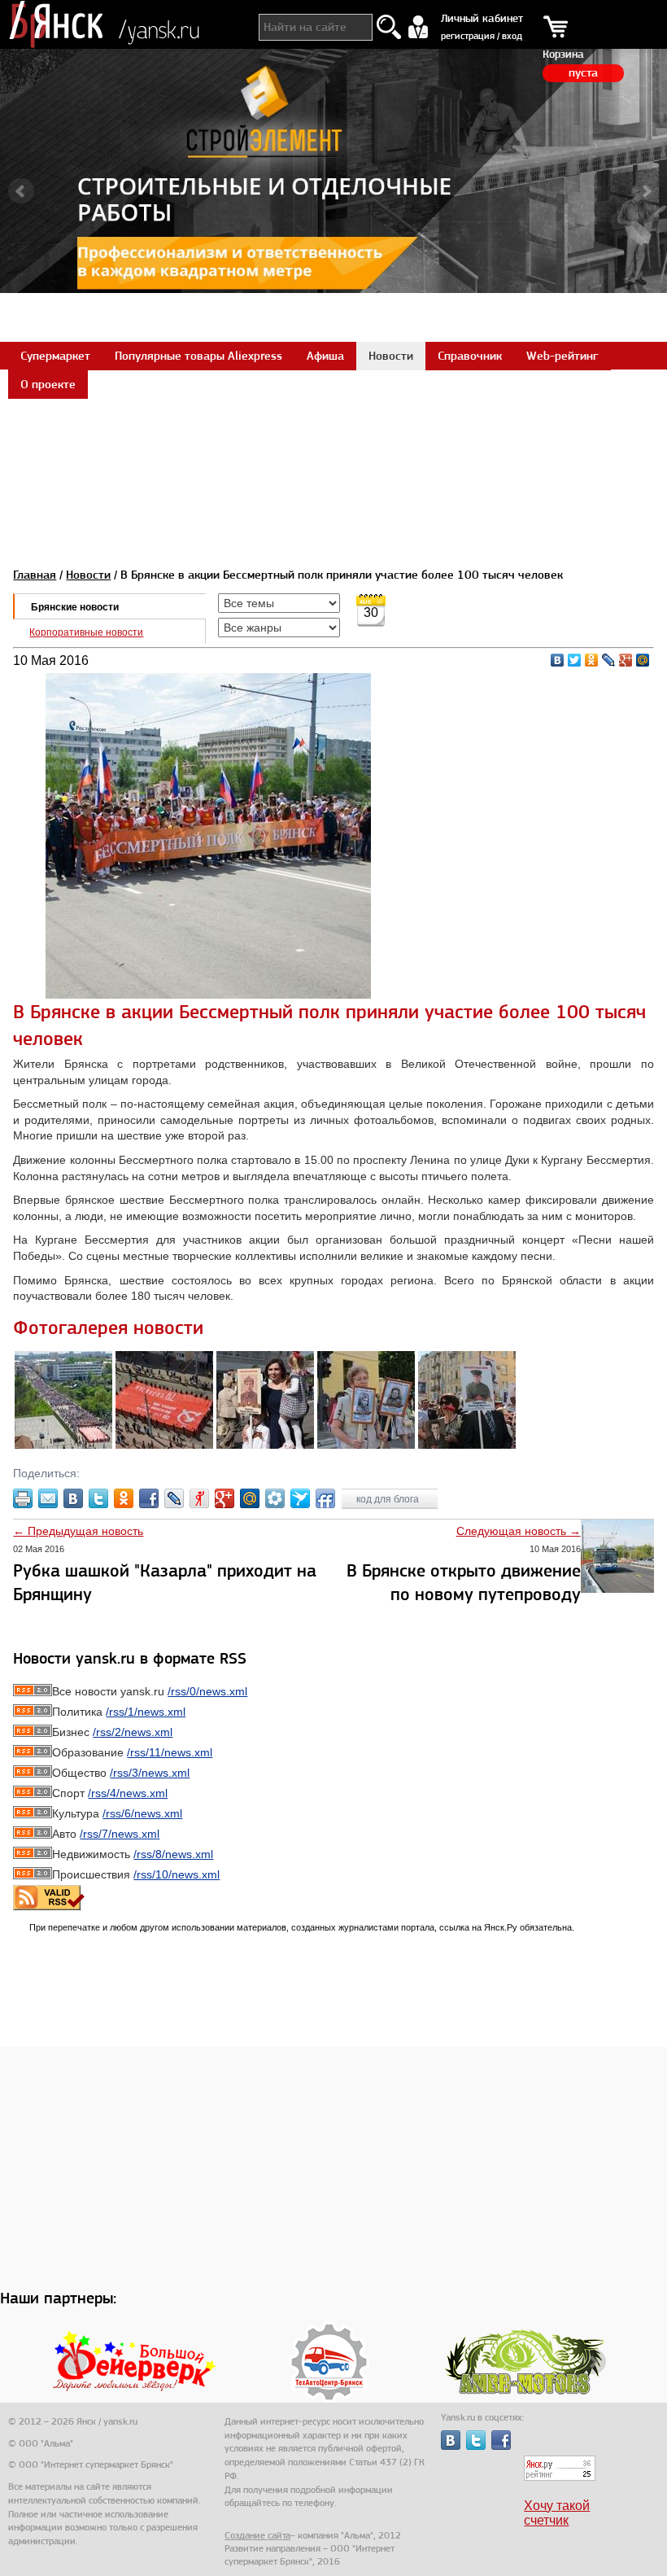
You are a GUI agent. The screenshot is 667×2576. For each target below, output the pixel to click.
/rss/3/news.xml (150, 1773)
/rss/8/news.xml (173, 1854)
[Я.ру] (199, 1498)
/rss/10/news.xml (177, 1874)
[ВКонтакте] (558, 660)
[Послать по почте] (48, 1498)
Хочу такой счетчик (557, 2513)
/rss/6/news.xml (142, 1813)
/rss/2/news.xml (133, 1732)
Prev (21, 191)
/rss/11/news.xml (170, 1752)
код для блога (389, 1499)
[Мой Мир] (643, 660)
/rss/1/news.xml (146, 1712)
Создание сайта (257, 2535)
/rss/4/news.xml (128, 1793)
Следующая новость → (519, 1531)
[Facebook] (149, 1498)
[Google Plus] (626, 660)
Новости (88, 575)
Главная (35, 575)
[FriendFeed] (325, 1498)
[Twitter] (575, 660)
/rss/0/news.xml (207, 1691)
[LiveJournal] (609, 660)
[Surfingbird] (300, 1498)
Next (646, 191)
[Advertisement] (333, 435)
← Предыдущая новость (78, 1531)
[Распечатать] (23, 1498)
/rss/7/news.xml (120, 1834)
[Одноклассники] (592, 660)
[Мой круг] (275, 1498)
